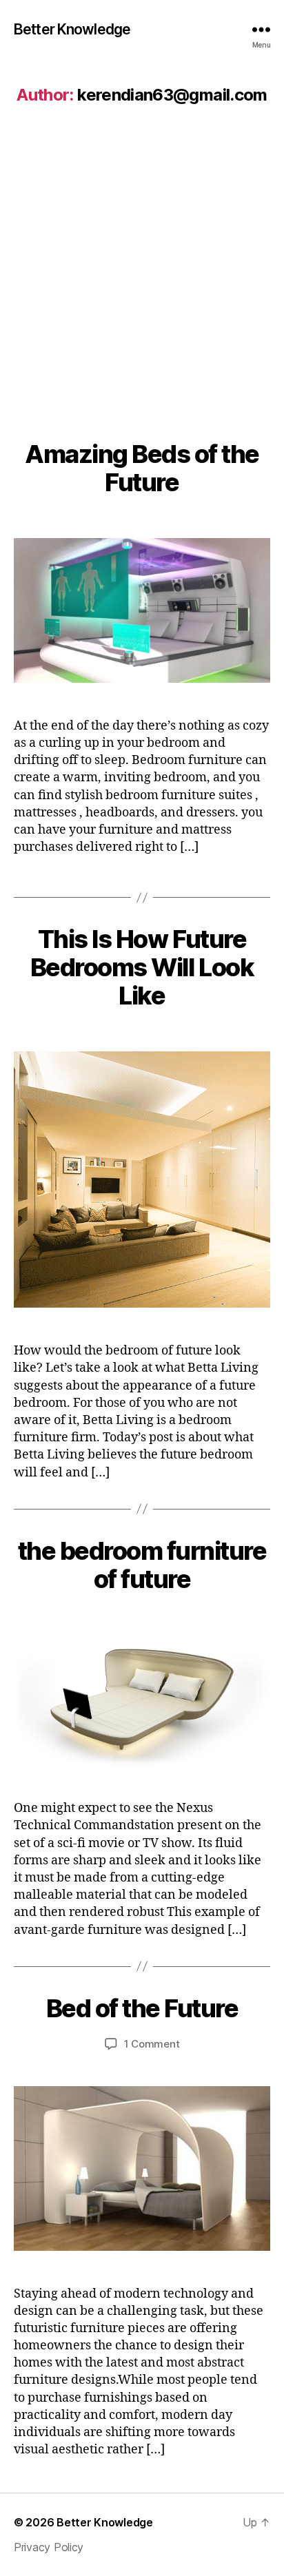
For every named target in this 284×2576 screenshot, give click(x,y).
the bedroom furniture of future (142, 1565)
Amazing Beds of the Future (142, 468)
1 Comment (152, 2044)
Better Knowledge (72, 29)
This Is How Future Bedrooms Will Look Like (142, 967)
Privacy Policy (49, 2547)
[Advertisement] (142, 265)
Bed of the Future (142, 2008)
